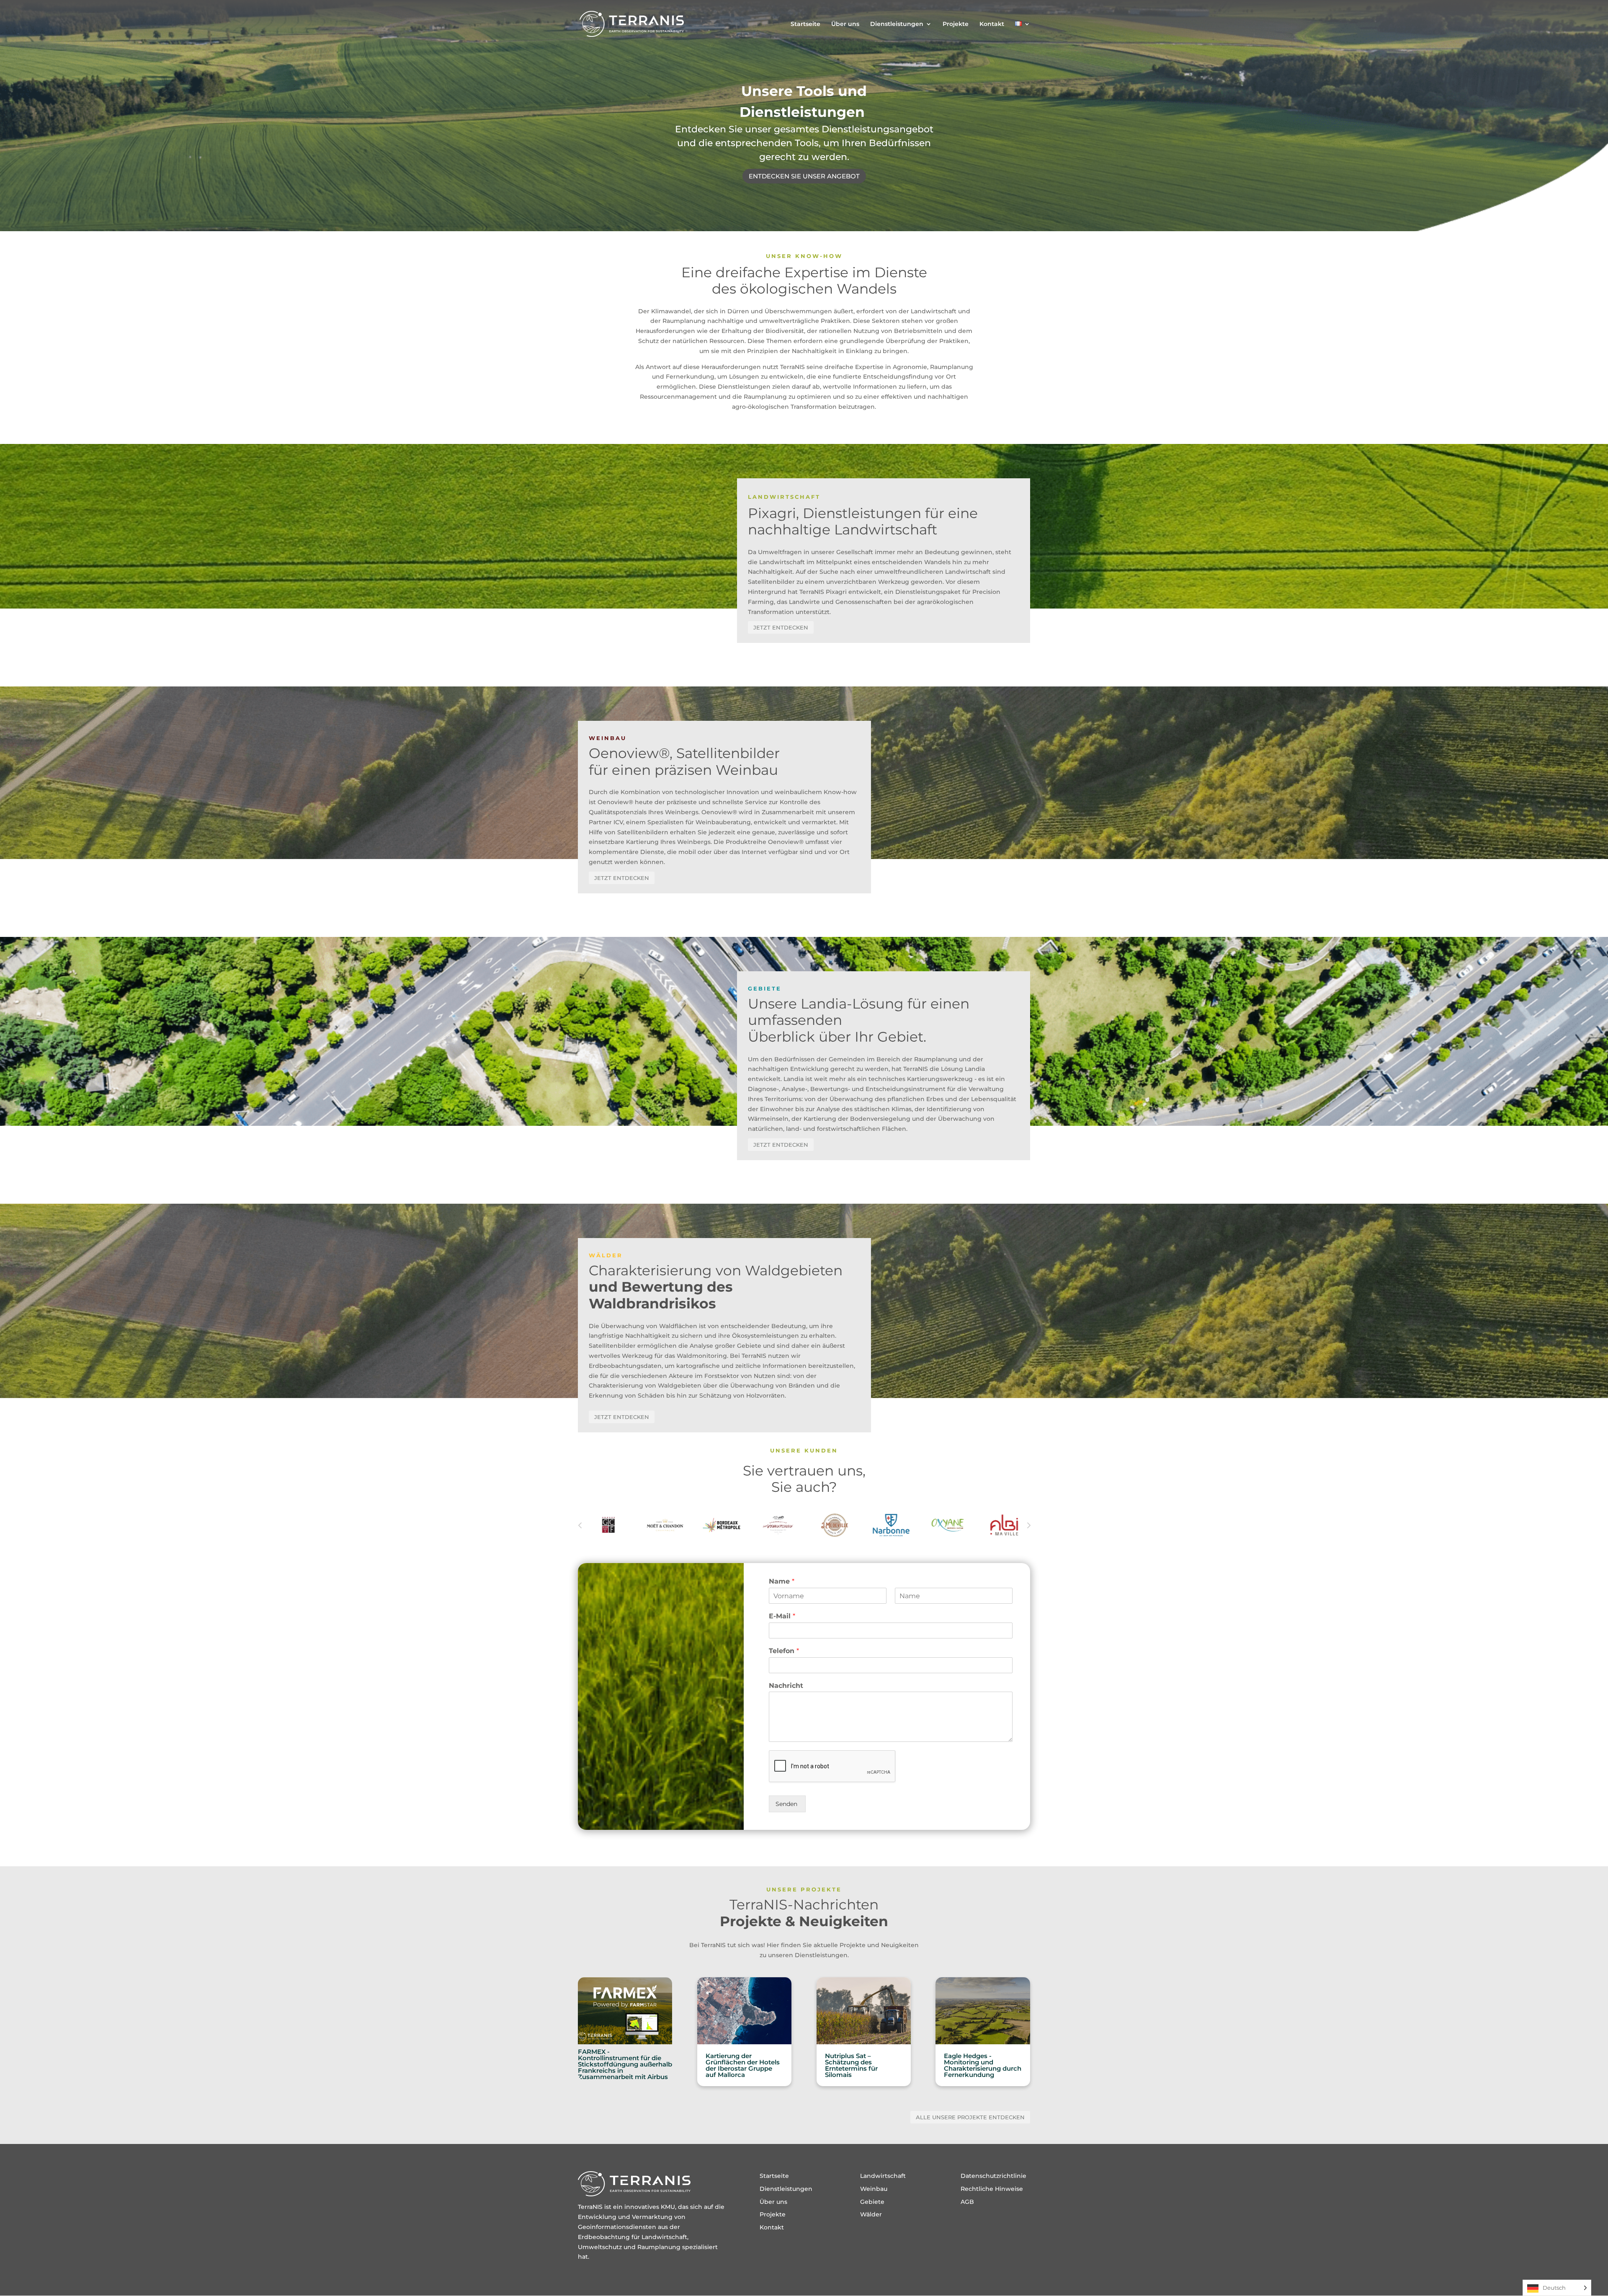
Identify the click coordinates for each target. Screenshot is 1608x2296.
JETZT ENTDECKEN (781, 627)
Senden (787, 1804)
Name (782, 1581)
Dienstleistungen (897, 24)
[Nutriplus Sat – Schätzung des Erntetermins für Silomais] (864, 2011)
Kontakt (992, 24)
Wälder (872, 2214)
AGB (967, 2202)
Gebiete (872, 2202)
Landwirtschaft (883, 2176)
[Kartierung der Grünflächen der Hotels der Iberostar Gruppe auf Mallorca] (744, 2011)
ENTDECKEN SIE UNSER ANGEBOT (804, 176)
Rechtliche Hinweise (992, 2189)
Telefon (784, 1651)
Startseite (805, 24)
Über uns (845, 24)
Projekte (956, 24)
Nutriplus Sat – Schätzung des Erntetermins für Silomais (851, 2065)
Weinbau (874, 2189)
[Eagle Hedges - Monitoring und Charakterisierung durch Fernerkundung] (983, 2011)
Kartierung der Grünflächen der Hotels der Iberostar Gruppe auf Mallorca (743, 2065)
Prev (580, 1525)
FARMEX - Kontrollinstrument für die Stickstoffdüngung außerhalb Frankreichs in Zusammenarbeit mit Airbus (625, 2064)
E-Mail (782, 1616)
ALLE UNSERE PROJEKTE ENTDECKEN (970, 2117)
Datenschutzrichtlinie (993, 2176)
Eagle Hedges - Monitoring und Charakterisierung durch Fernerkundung (983, 2065)
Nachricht (786, 1686)
